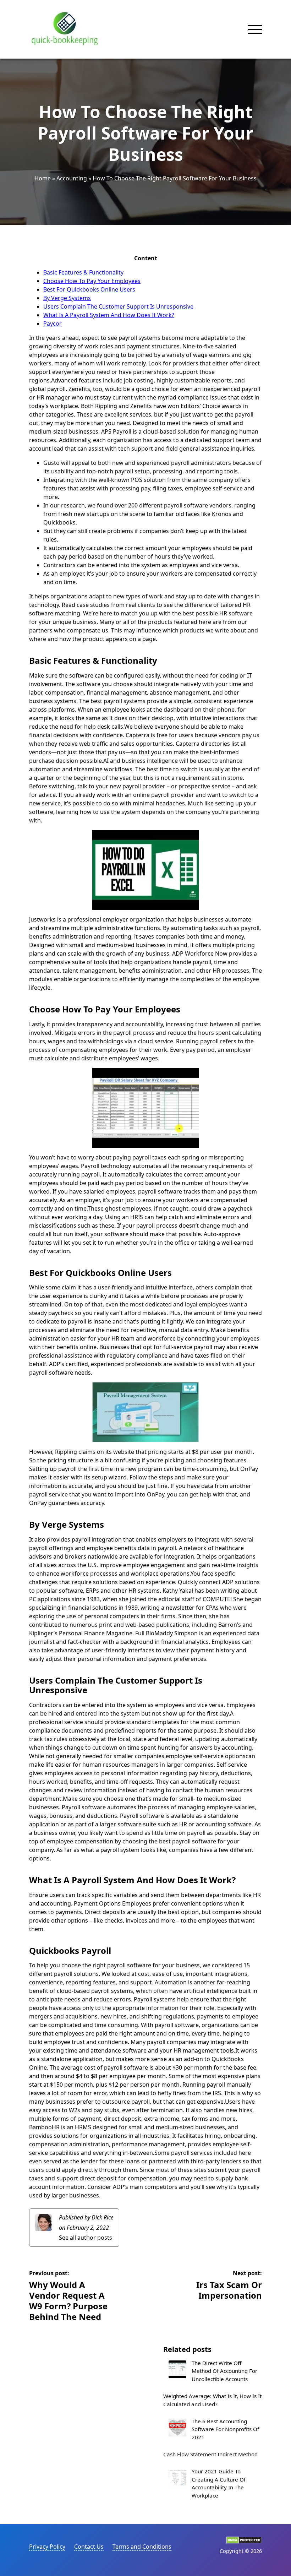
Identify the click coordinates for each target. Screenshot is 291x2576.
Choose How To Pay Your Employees (92, 281)
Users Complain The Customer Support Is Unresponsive (118, 306)
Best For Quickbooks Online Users (89, 289)
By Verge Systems (67, 298)
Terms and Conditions (142, 2547)
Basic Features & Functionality (83, 272)
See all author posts (86, 2238)
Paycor (53, 324)
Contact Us (89, 2547)
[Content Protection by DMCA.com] (244, 2542)
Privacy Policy (47, 2547)
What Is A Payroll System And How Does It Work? (109, 315)
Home (43, 178)
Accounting (72, 178)
